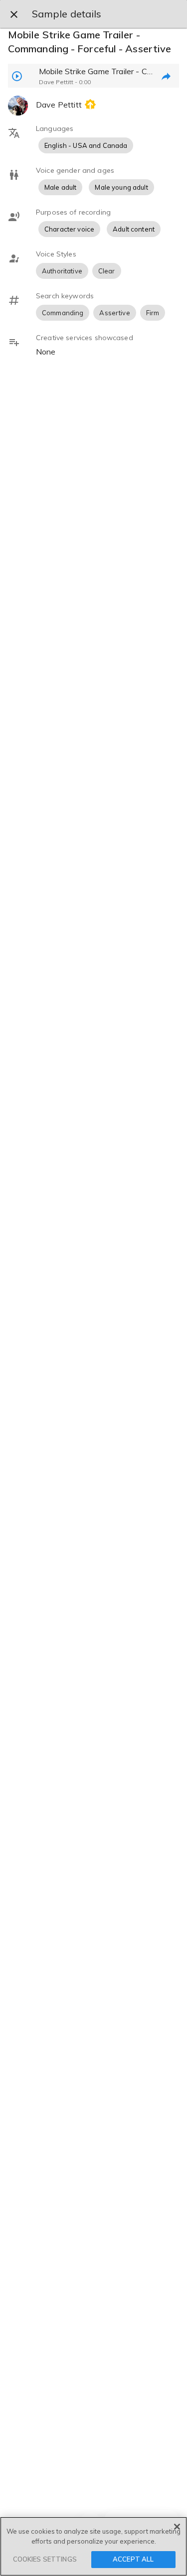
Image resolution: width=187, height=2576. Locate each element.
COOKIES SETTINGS (45, 2559)
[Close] (177, 2527)
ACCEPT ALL (133, 2559)
